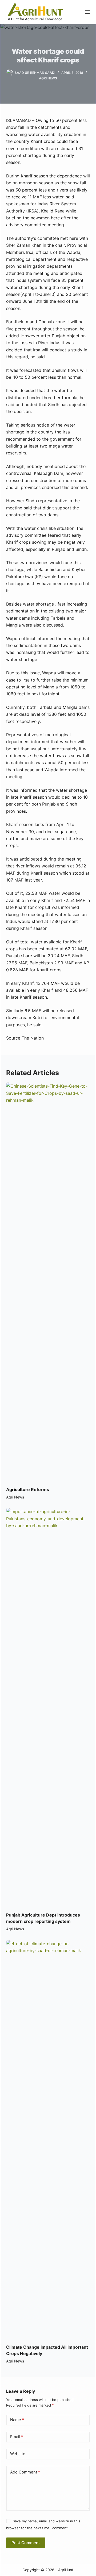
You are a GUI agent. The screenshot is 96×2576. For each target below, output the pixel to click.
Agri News (48, 78)
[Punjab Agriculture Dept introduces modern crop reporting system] (48, 1707)
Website (18, 2454)
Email (17, 2437)
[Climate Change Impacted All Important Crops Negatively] (48, 2139)
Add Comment (25, 2472)
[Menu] (87, 12)
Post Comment (26, 2543)
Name (17, 2420)
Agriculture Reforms (28, 1489)
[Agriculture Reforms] (48, 1282)
